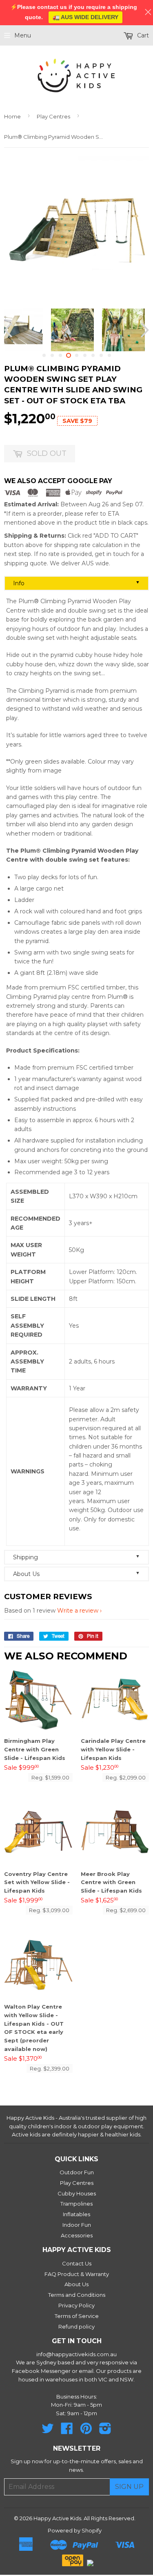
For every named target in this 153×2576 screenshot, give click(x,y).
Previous (9, 330)
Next (144, 330)
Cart (142, 35)
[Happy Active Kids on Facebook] (67, 2431)
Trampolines (76, 2204)
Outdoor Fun (77, 2172)
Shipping (76, 1557)
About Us (76, 1574)
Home (12, 116)
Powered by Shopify (75, 2530)
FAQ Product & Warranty (77, 2274)
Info (76, 583)
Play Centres (53, 116)
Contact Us (77, 2263)
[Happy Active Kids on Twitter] (48, 2431)
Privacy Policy (76, 2305)
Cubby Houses (77, 2193)
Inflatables (76, 2214)
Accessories (77, 2235)
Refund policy (76, 2326)
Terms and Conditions (77, 2295)
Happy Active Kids (57, 2518)
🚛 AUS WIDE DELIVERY (85, 17)
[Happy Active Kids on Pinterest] (86, 2431)
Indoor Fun (77, 2225)
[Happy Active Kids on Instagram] (105, 2431)
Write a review (78, 1611)
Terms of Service (77, 2316)
